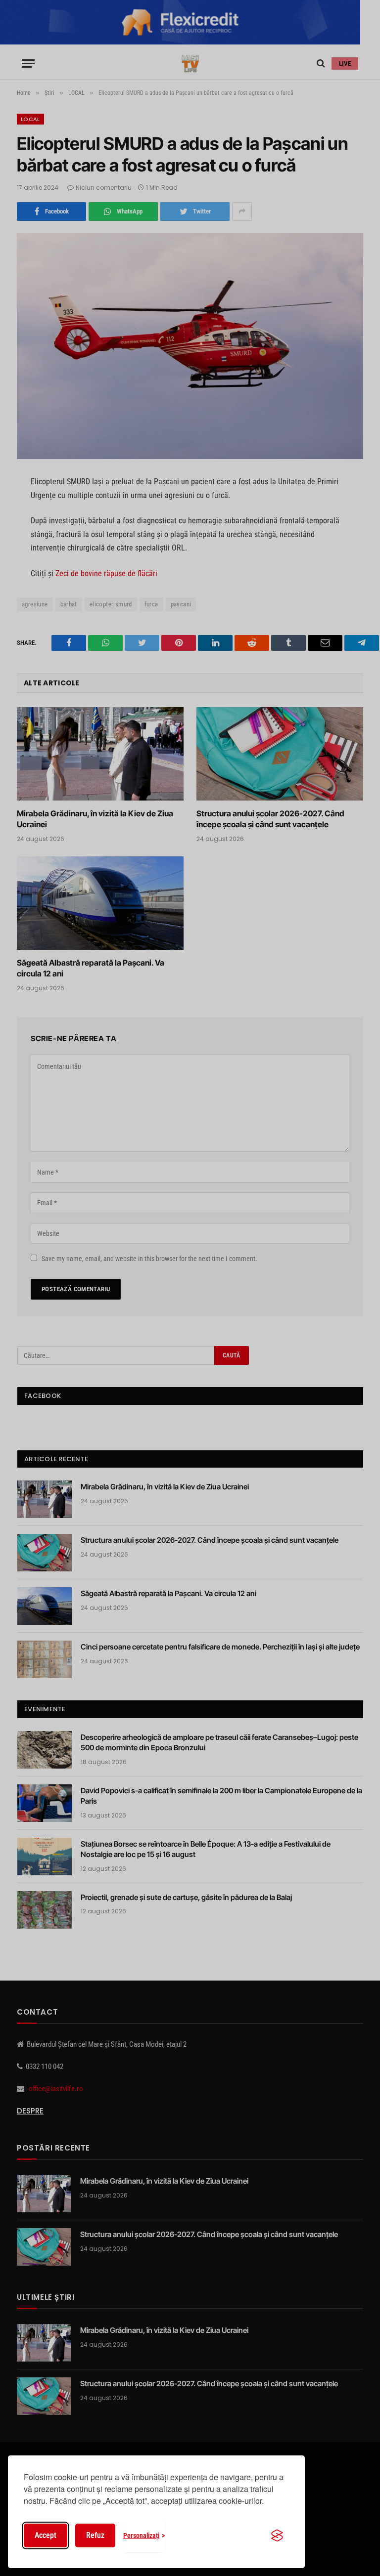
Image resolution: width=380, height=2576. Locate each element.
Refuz (95, 2535)
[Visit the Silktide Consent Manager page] (277, 2535)
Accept (46, 2535)
